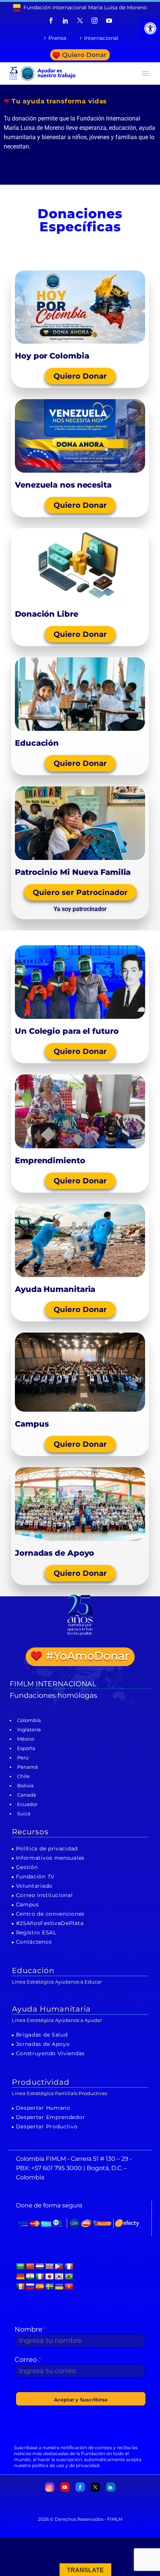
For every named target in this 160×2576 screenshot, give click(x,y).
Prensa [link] (57, 38)
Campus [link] (28, 1904)
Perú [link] (23, 1757)
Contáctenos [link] (34, 1942)
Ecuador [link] (27, 1804)
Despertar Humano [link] (43, 2108)
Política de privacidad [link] (47, 1849)
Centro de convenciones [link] (50, 1914)
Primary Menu (145, 73)
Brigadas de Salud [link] (42, 2035)
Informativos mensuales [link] (50, 1858)
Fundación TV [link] (35, 1877)
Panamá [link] (28, 1767)
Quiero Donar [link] (84, 55)
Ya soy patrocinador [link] (80, 909)
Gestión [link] (27, 1867)
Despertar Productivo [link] (47, 2126)
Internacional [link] (101, 38)
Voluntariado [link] (34, 1886)
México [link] (26, 1739)
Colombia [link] (29, 1720)
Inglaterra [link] (29, 1730)
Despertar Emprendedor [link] (51, 2117)
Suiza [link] (24, 1813)
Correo (28, 2360)
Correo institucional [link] (44, 1895)
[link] (150, 28)
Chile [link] (23, 1776)
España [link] (26, 1748)
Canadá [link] (27, 1795)
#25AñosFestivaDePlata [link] (50, 1923)
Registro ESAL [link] (36, 1932)
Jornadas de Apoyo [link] (43, 2044)
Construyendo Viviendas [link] (50, 2053)
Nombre (30, 2329)
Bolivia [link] (25, 1785)
